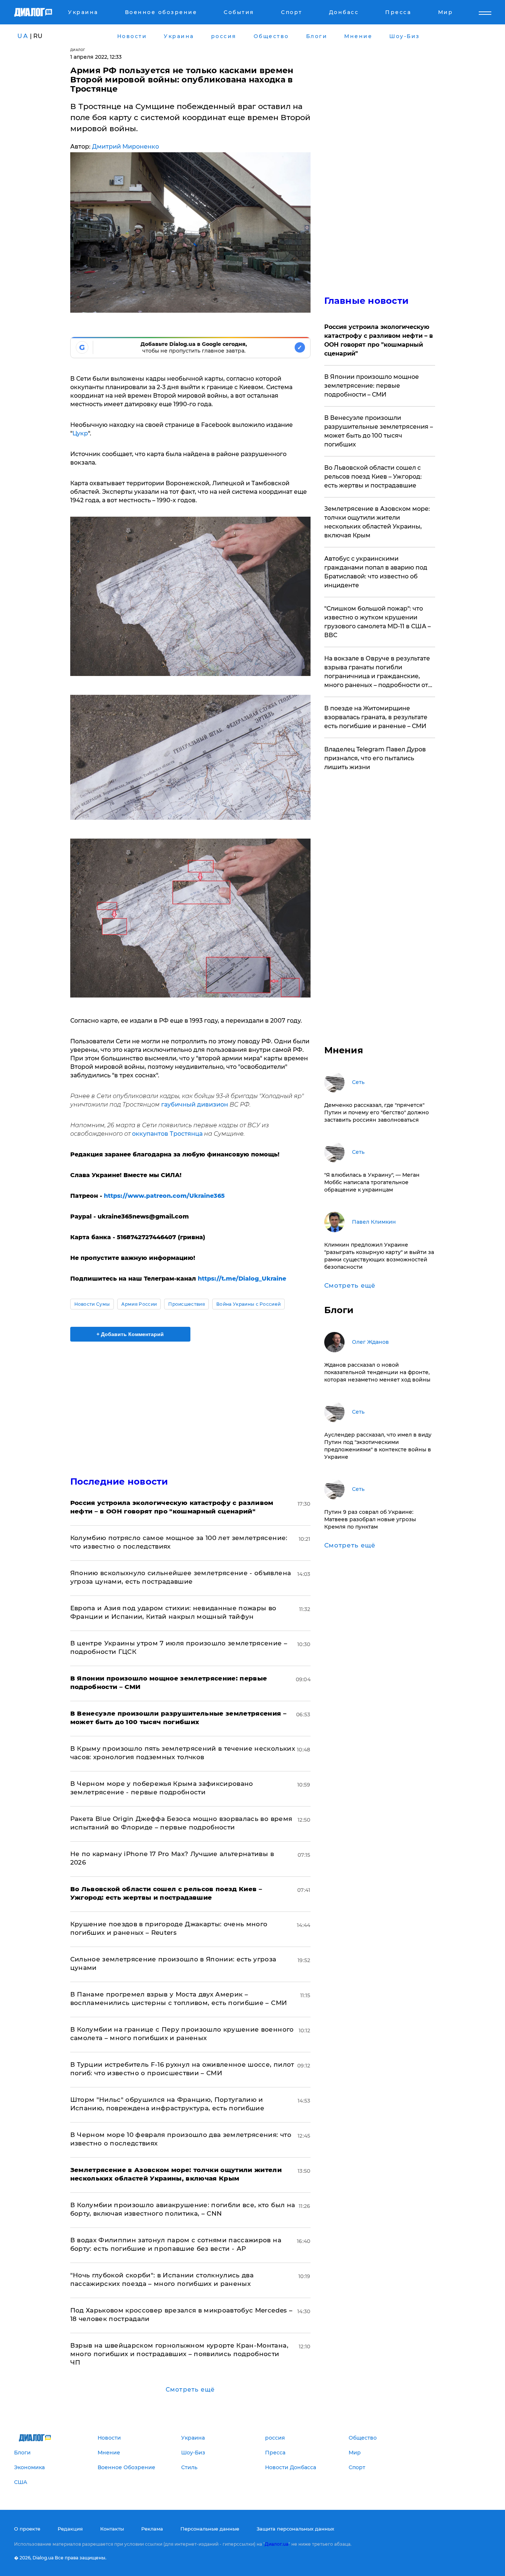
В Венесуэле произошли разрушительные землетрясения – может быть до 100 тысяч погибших (379, 431)
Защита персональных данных (295, 2529)
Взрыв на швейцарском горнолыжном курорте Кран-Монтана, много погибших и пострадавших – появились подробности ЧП (179, 2354)
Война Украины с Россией (248, 1304)
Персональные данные (210, 2529)
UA (23, 36)
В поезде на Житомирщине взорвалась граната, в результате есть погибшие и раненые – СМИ (376, 717)
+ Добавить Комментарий (130, 1334)
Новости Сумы (92, 1304)
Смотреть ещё (190, 2390)
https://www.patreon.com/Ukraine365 (164, 1196)
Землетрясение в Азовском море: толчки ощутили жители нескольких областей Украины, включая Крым (377, 522)
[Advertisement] (190, 1403)
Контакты (112, 2529)
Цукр (80, 433)
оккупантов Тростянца (167, 1134)
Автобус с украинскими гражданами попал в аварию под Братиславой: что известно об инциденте (376, 572)
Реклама (152, 2529)
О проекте (27, 2529)
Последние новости (119, 1481)
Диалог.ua (277, 2544)
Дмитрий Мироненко (126, 147)
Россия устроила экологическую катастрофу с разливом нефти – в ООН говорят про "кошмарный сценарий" (379, 340)
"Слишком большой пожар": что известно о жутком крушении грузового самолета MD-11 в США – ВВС (377, 622)
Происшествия (187, 1304)
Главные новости (367, 301)
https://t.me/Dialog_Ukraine (242, 1279)
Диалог (78, 50)
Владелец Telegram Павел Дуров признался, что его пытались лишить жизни (375, 758)
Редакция (70, 2529)
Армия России (139, 1304)
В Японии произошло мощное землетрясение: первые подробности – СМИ (372, 386)
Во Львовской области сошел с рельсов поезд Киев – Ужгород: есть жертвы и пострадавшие (373, 477)
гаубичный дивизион (195, 1105)
